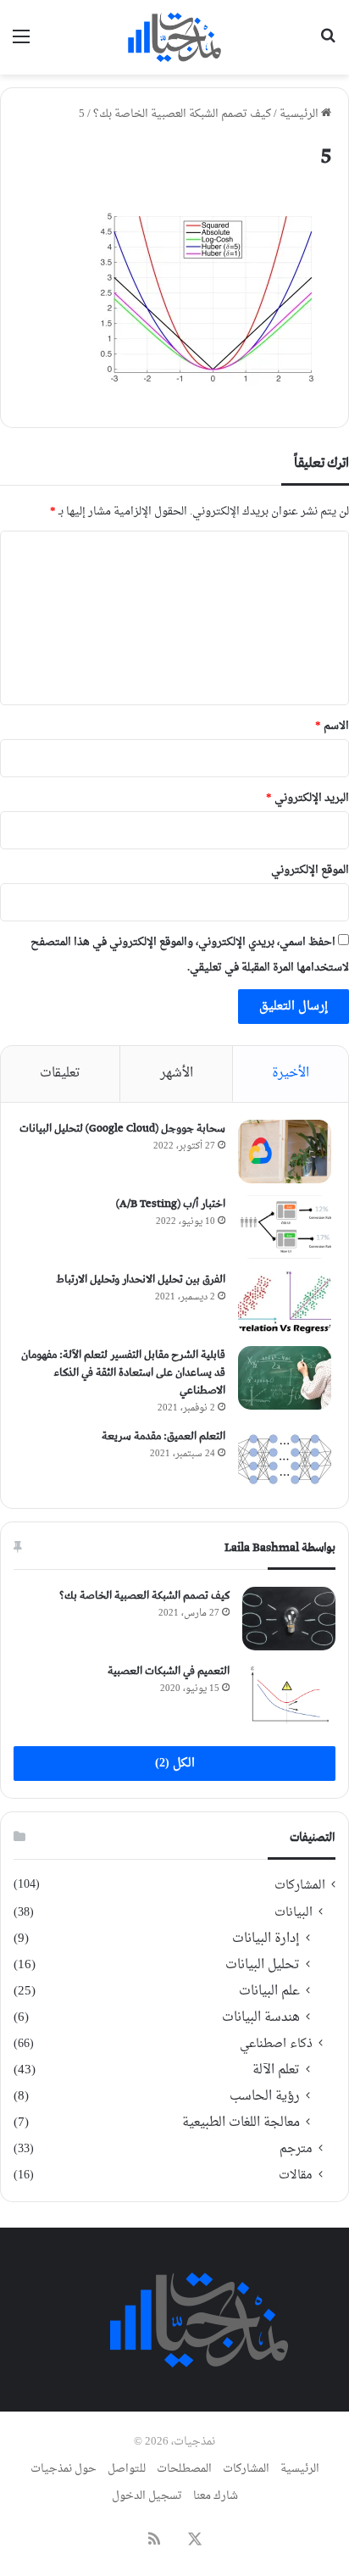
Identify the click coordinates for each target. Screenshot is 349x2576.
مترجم (296, 2149)
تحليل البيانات (263, 1965)
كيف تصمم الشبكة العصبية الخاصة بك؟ (182, 114)
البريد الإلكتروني (307, 798)
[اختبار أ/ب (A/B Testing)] (285, 1227)
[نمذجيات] (174, 37)
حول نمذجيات (64, 2469)
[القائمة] (21, 44)
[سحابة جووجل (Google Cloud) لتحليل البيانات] (285, 1152)
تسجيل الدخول (147, 2496)
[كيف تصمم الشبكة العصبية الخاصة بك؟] (289, 1619)
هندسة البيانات (261, 2018)
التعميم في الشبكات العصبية (169, 1671)
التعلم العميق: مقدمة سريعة (163, 1436)
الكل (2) (175, 1764)
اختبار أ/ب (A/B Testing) (171, 1204)
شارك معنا (216, 2496)
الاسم (332, 726)
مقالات (296, 2175)
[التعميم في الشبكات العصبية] (289, 1694)
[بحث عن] (328, 44)
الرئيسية (300, 114)
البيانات (294, 1913)
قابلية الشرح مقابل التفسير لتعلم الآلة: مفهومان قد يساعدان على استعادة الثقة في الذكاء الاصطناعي (123, 1373)
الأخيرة (291, 1074)
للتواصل (127, 2469)
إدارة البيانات (266, 1939)
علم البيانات (269, 1992)
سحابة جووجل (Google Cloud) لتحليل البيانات (122, 1129)
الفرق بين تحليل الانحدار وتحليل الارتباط (141, 1280)
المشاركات (300, 1886)
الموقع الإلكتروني (310, 870)
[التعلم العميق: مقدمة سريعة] (285, 1459)
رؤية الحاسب (265, 2097)
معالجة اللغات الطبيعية (241, 2123)
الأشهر (177, 1074)
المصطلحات (184, 2469)
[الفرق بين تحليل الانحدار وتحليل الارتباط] (285, 1302)
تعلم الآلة (276, 2070)
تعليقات (60, 1074)
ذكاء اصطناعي (276, 2044)
